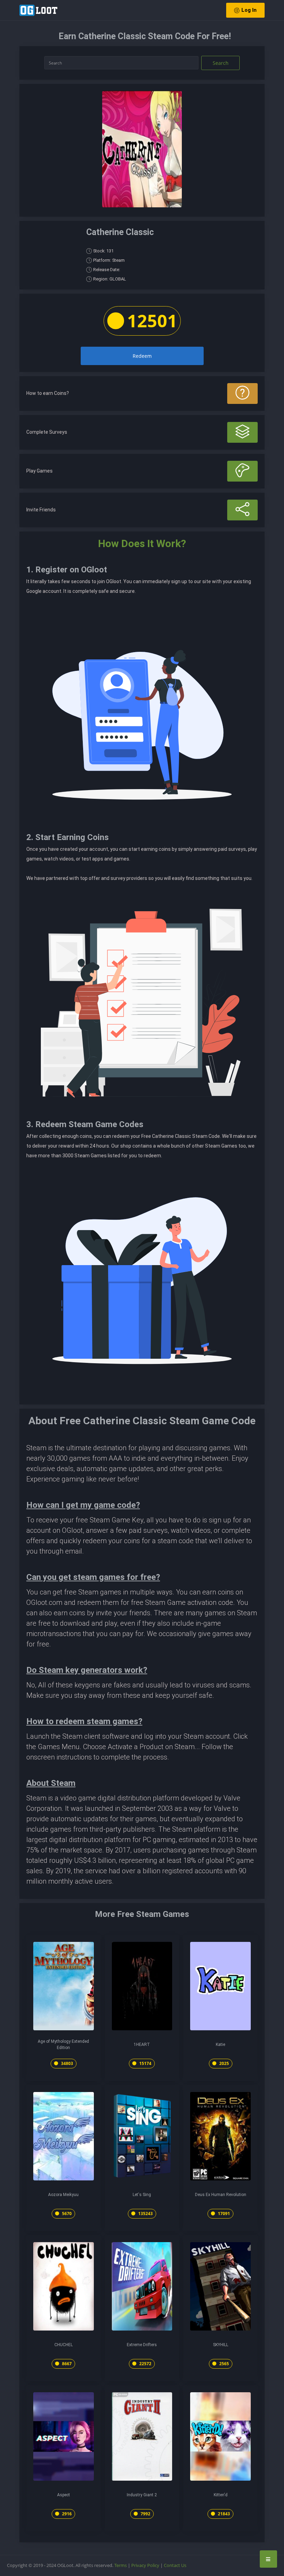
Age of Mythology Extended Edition (63, 2045)
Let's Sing (142, 2195)
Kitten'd (221, 2495)
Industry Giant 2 (142, 2495)
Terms (121, 2565)
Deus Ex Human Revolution (221, 2195)
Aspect (64, 2495)
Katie (220, 2045)
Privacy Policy (145, 2565)
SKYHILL (221, 2345)
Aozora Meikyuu (63, 2195)
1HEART (142, 2045)
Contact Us (175, 2565)
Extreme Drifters (142, 2345)
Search (221, 63)
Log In (249, 10)
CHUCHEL (64, 2345)
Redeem (142, 356)
